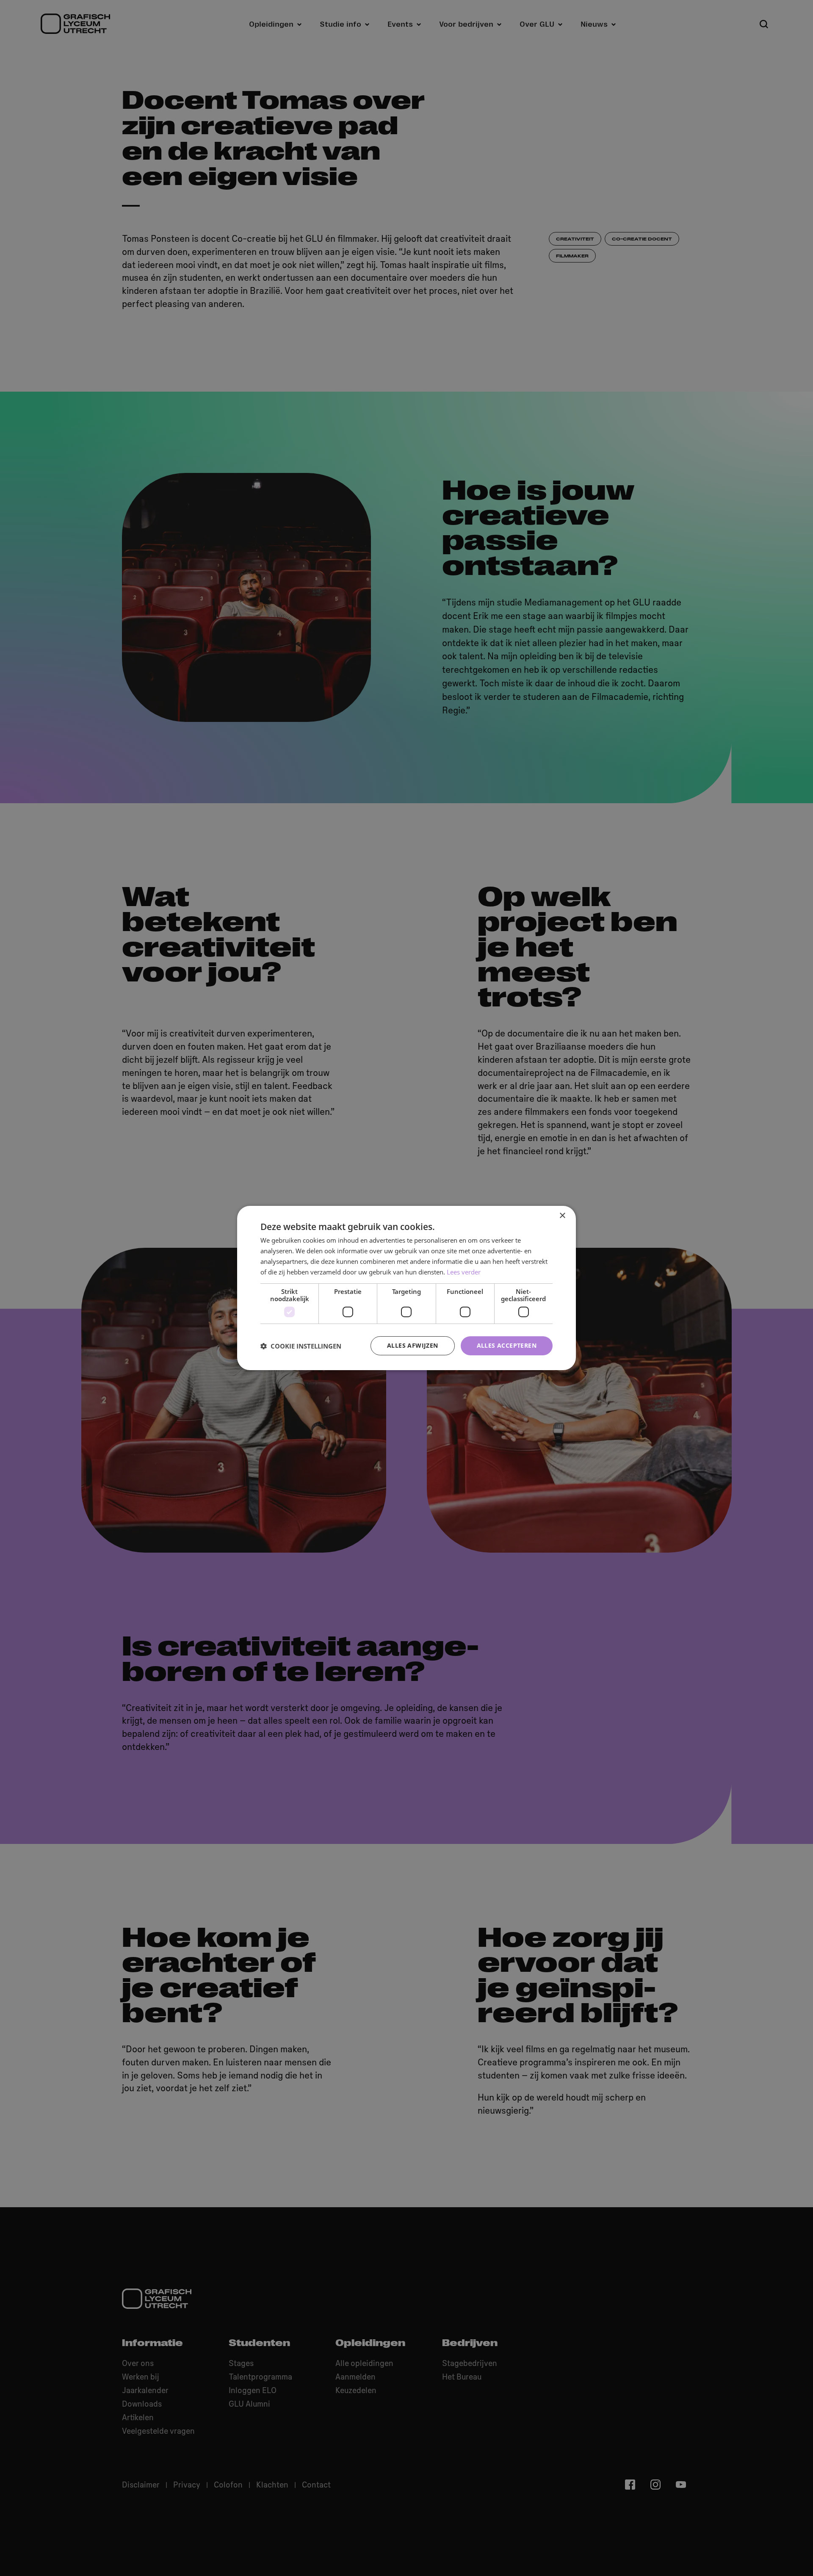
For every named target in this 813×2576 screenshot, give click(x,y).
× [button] (562, 1216)
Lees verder (464, 1272)
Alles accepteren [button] (507, 1345)
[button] (301, 1346)
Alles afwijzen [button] (413, 1345)
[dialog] (406, 1288)
